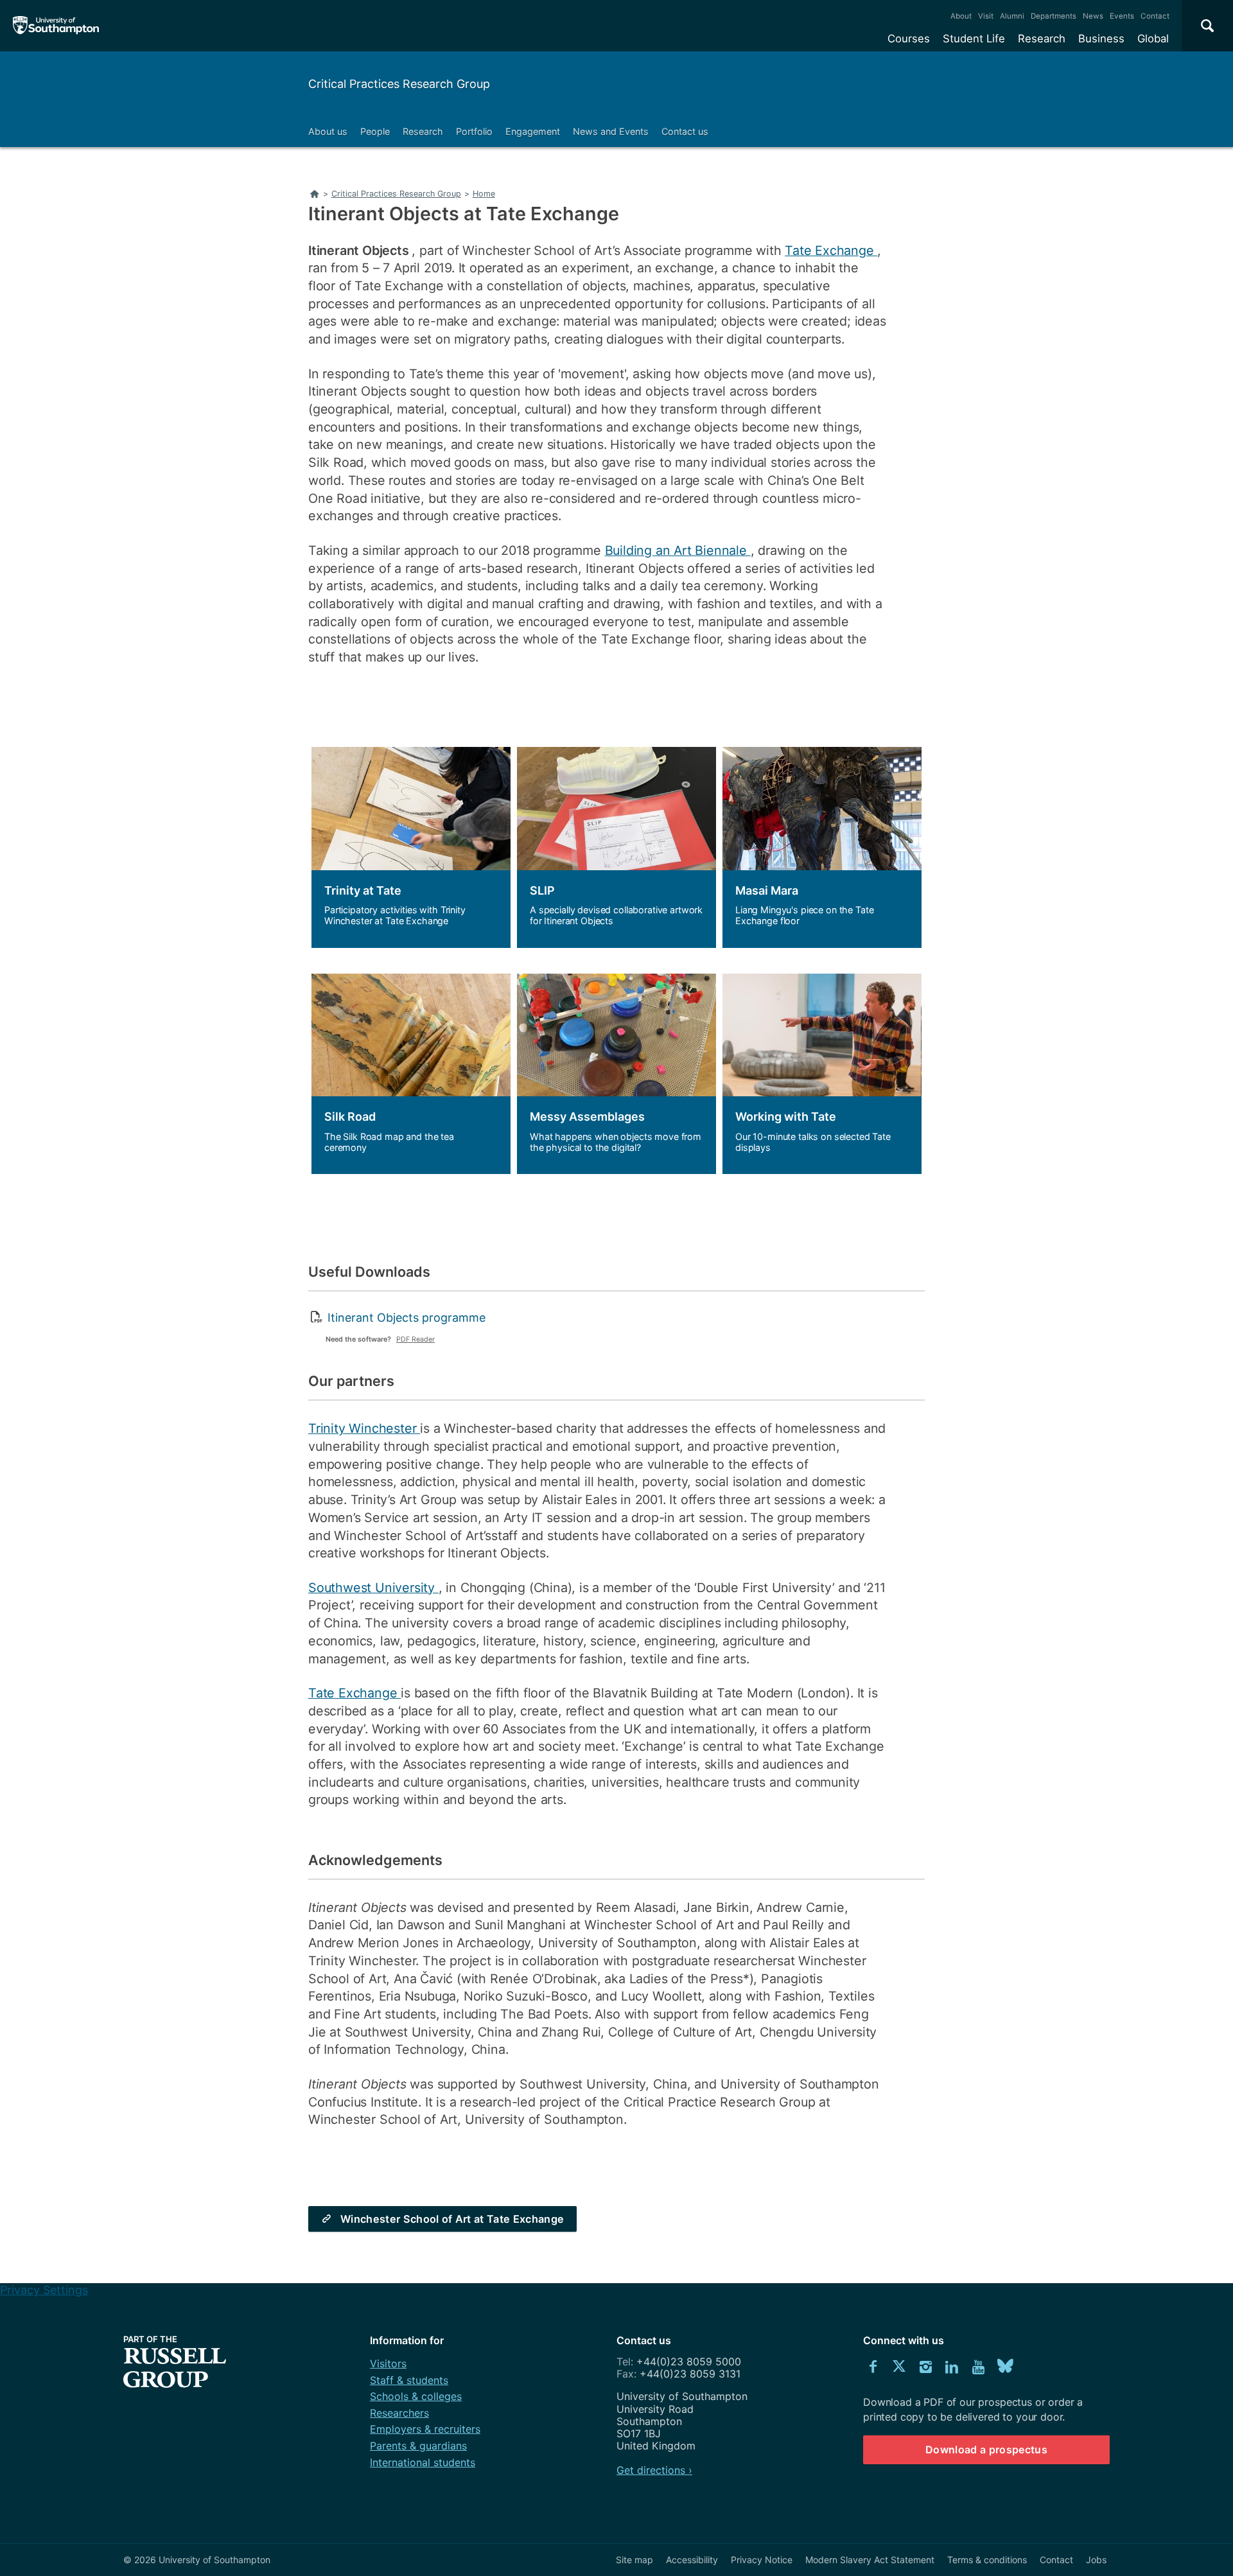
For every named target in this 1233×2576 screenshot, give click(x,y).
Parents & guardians (418, 2446)
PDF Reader (415, 1339)
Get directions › (654, 2470)
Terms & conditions (987, 2560)
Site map (634, 2560)
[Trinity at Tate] (411, 847)
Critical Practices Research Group (399, 84)
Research (1042, 39)
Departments (1054, 16)
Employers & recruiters (425, 2429)
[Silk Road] (411, 1074)
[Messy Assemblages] (616, 1074)
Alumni (1012, 16)
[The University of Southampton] (56, 26)
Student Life (974, 39)
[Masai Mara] (822, 847)
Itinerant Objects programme (407, 1318)
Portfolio (474, 131)
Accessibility (692, 2560)
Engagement (533, 131)
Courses (909, 39)
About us (328, 131)
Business (1101, 39)
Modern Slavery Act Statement (870, 2560)
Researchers (399, 2413)
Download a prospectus (986, 2449)
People (375, 131)
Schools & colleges (416, 2396)
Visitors (388, 2363)
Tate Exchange (831, 250)
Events (1122, 16)
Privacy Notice (762, 2560)
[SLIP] (616, 847)
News (1093, 16)
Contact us (685, 131)
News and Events (611, 131)
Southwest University (373, 1588)
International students (423, 2462)
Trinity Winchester (364, 1428)
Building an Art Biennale (678, 550)
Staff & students (409, 2380)
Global (1153, 39)
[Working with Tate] (822, 1074)
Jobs (1096, 2560)
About (961, 16)
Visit (986, 16)
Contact (1155, 16)
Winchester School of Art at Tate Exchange (452, 2219)
